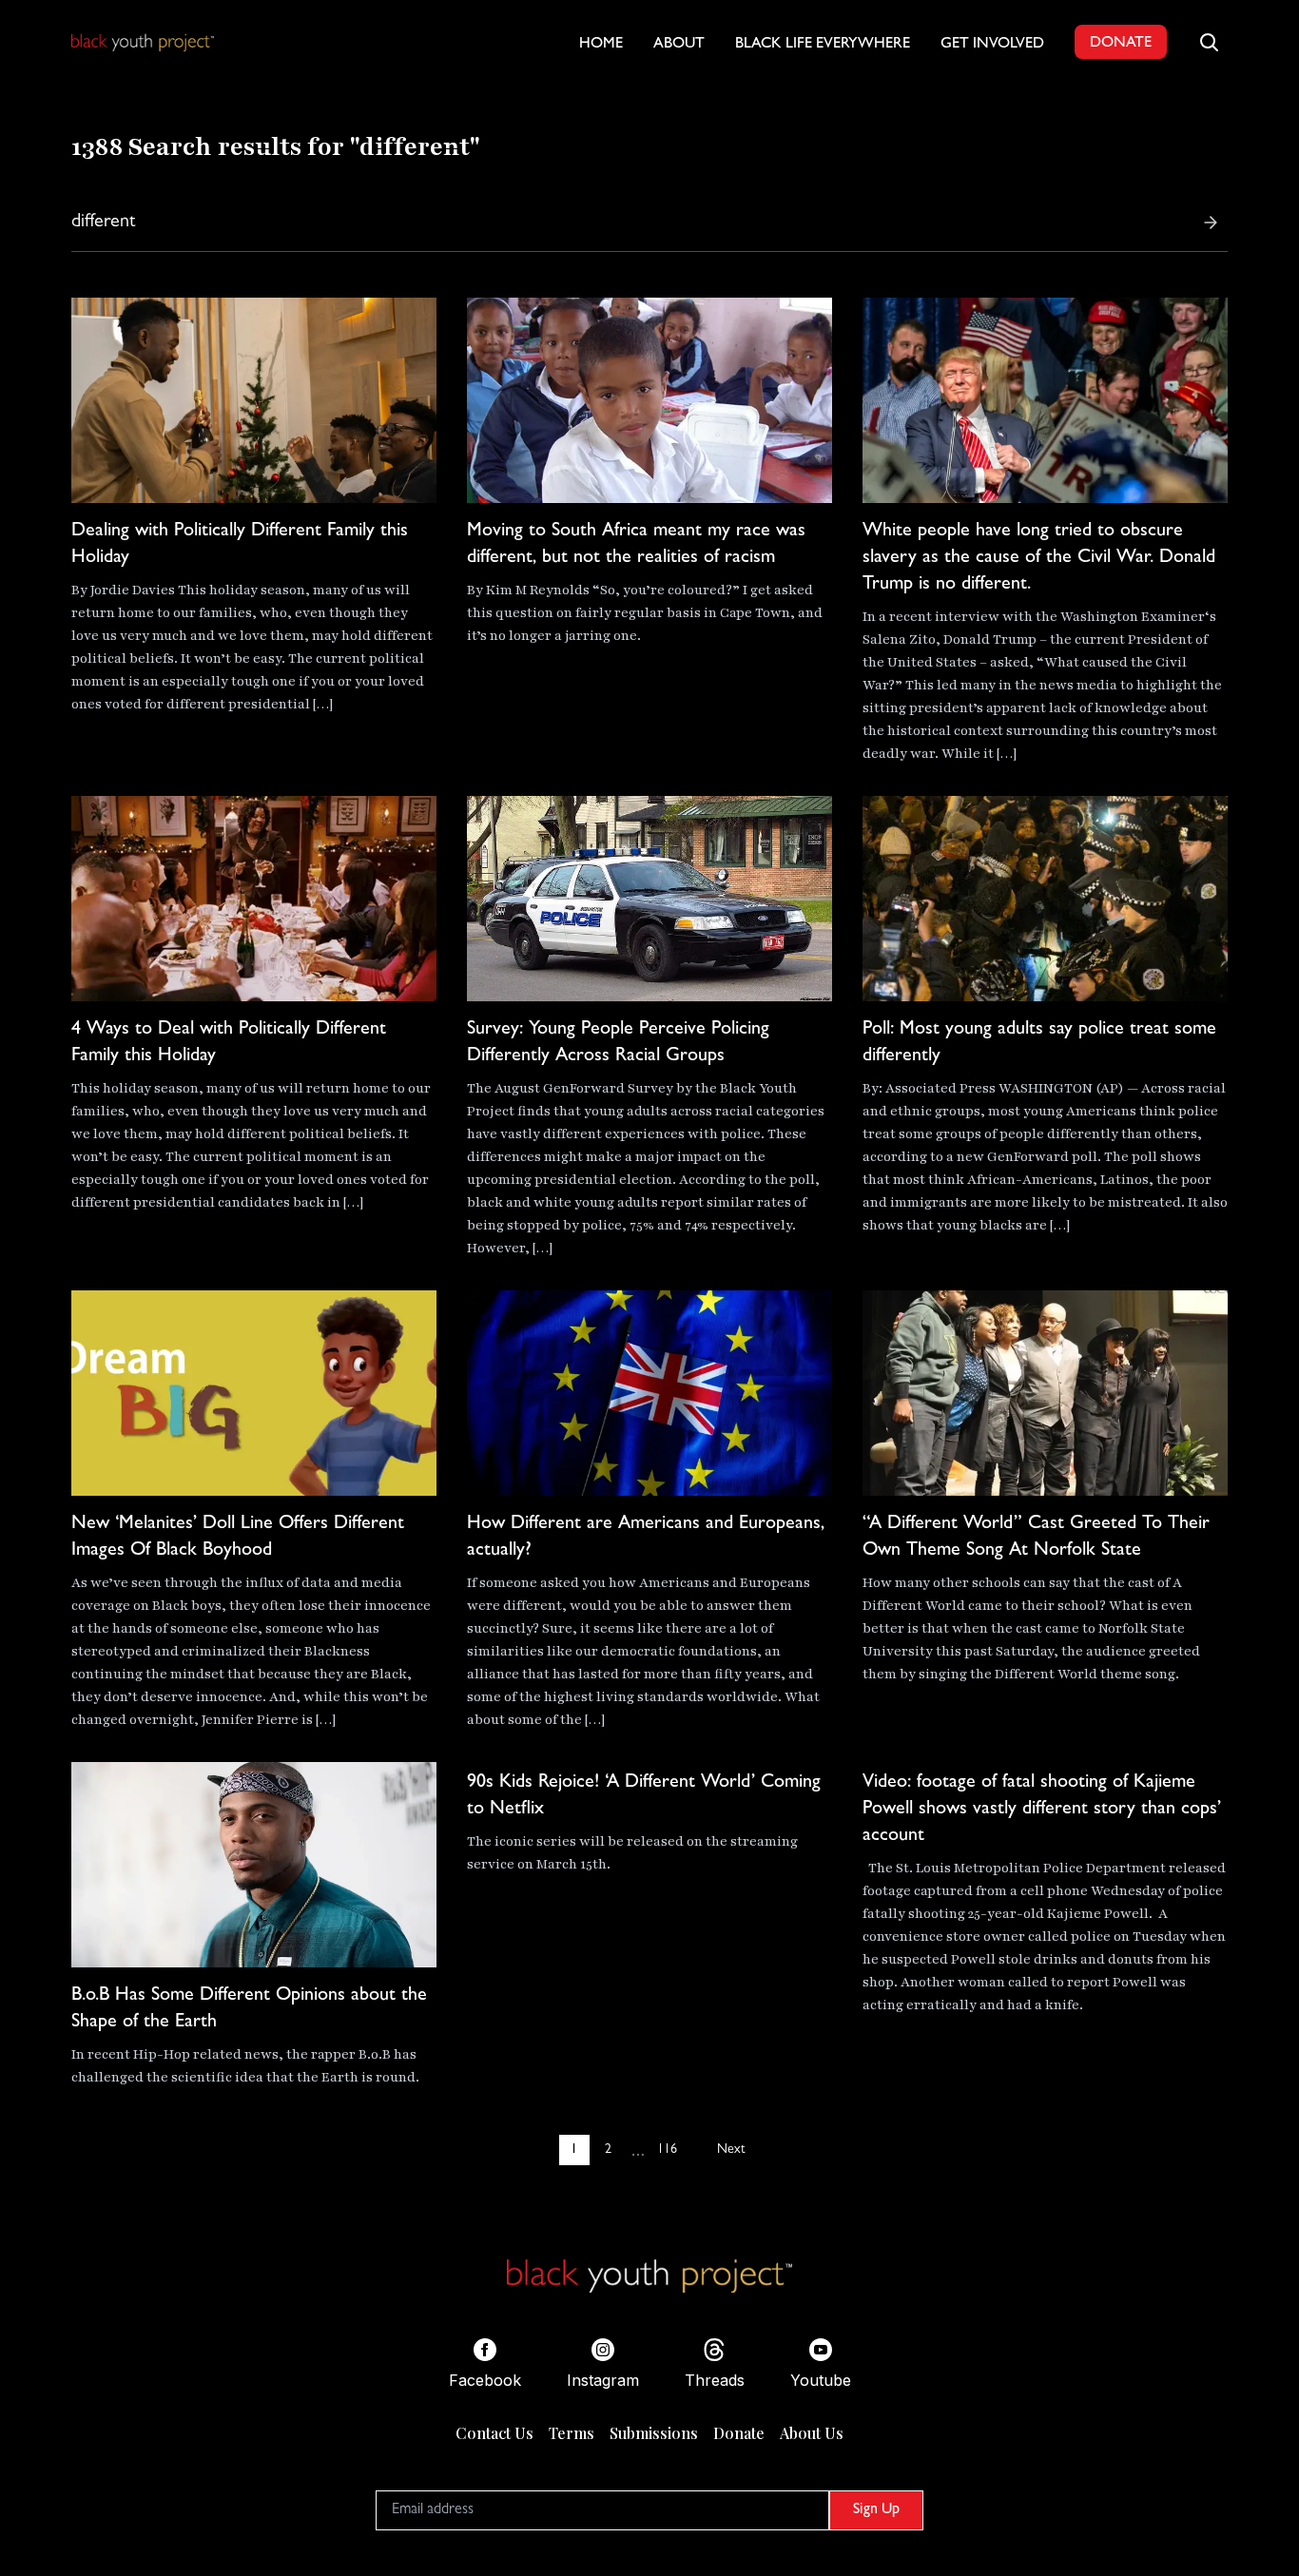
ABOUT (679, 45)
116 (667, 2150)
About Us (812, 2433)
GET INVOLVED (992, 45)
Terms (572, 2433)
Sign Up (876, 2510)
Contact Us (494, 2433)
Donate (739, 2433)
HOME (601, 45)
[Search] (1211, 223)
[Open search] (1209, 42)
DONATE (1121, 44)
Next (731, 2150)
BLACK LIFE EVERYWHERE (823, 45)
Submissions (654, 2433)
